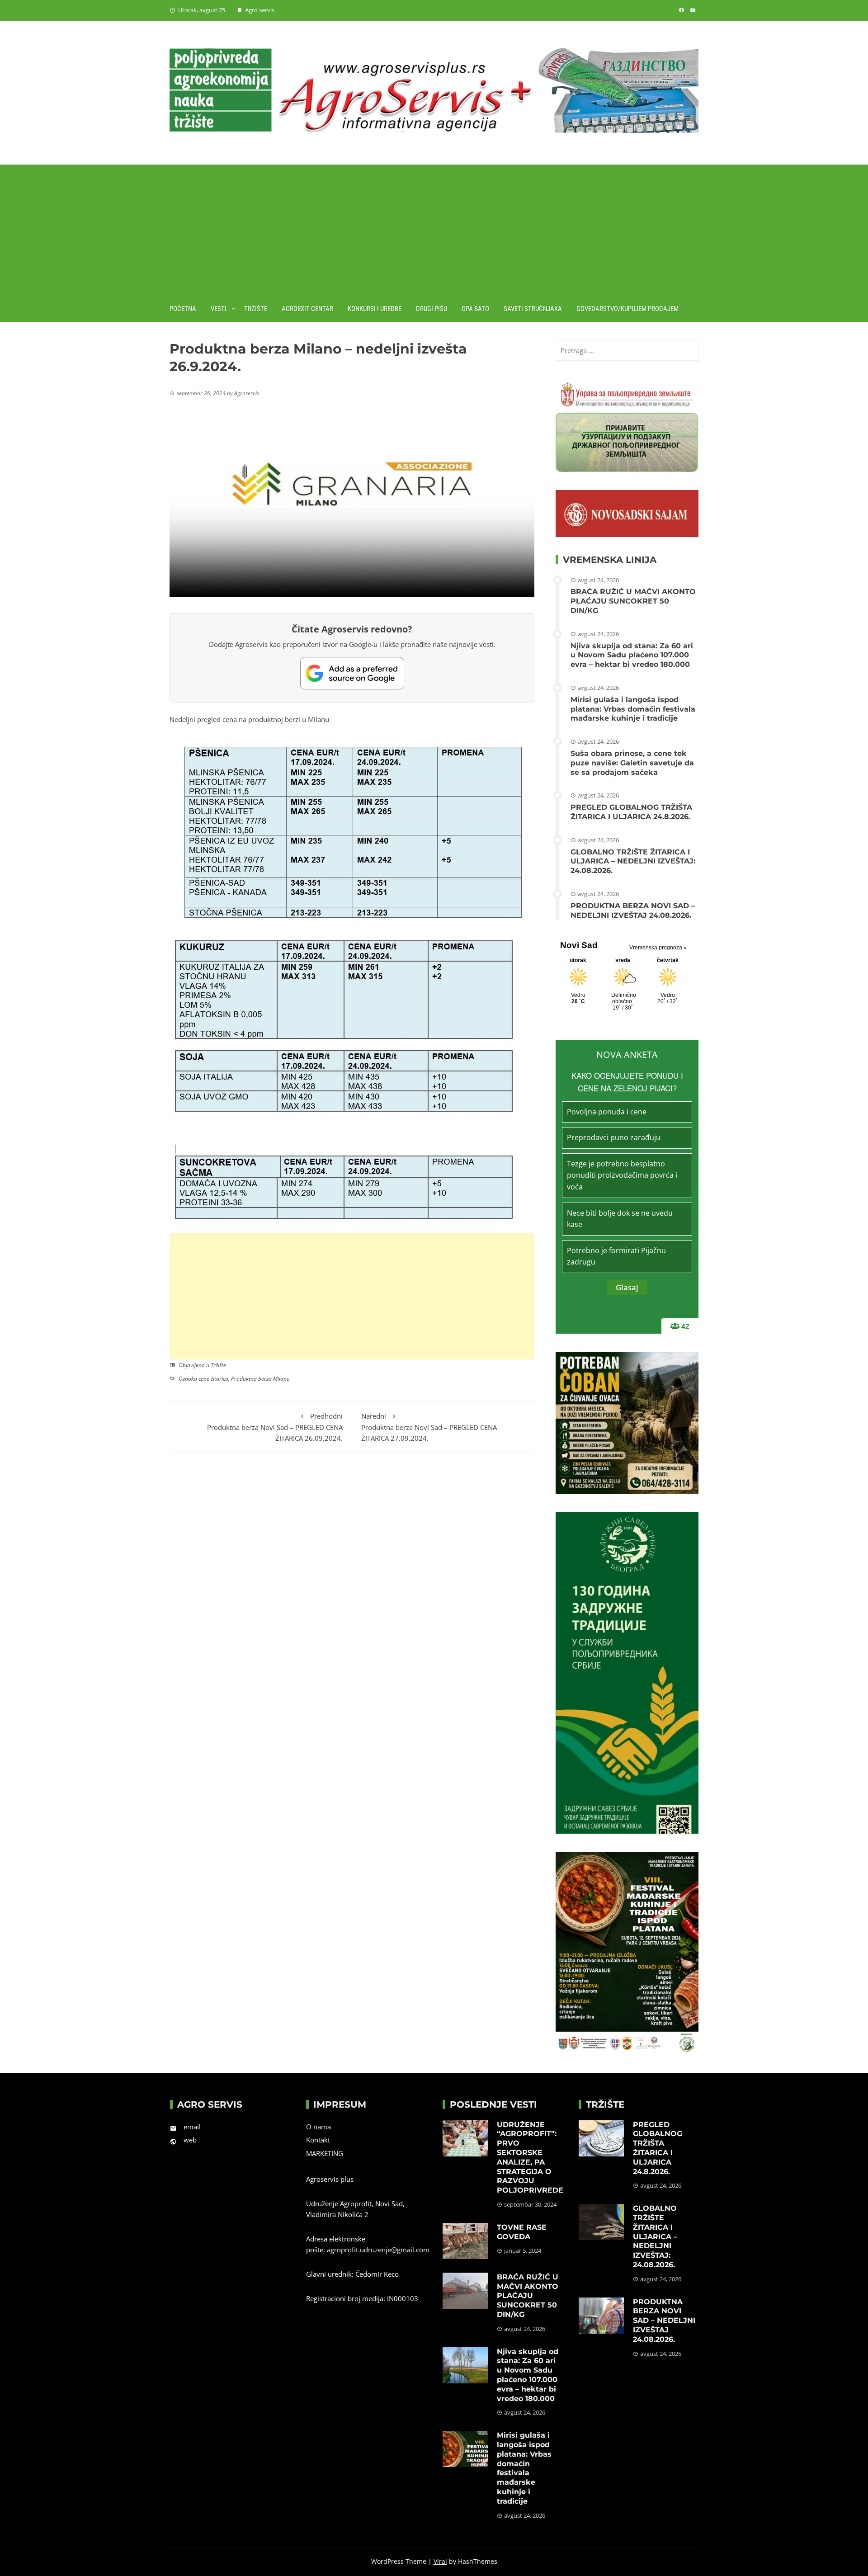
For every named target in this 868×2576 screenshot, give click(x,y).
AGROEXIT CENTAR (307, 309)
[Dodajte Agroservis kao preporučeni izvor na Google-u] (352, 673)
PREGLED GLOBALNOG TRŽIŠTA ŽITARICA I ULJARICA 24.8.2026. (631, 812)
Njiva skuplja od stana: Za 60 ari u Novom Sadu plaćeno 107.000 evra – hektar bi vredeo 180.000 (632, 655)
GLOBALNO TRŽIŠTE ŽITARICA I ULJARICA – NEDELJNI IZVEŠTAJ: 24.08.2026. (633, 861)
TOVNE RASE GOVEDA (522, 2232)
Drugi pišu (432, 309)
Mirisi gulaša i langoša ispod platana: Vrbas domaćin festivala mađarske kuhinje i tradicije (633, 709)
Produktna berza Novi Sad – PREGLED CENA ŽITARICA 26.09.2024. (275, 1427)
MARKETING (325, 2153)
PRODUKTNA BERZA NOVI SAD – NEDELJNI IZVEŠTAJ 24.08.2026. (633, 911)
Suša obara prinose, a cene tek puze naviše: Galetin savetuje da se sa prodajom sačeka (632, 763)
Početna (183, 309)
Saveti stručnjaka (533, 309)
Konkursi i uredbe (375, 309)
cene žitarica (213, 1379)
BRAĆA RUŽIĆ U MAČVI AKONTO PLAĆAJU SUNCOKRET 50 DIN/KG (633, 601)
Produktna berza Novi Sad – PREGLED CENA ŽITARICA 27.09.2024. (429, 1427)
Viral (440, 2561)
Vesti (219, 309)
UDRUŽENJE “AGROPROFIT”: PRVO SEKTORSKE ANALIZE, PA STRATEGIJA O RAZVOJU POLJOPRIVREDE (530, 2158)
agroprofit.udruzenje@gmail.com (378, 2250)
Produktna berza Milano (260, 1379)
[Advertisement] (434, 228)
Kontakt (318, 2140)
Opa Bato (475, 309)
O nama (318, 2127)
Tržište (256, 309)
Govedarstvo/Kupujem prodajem (627, 309)
